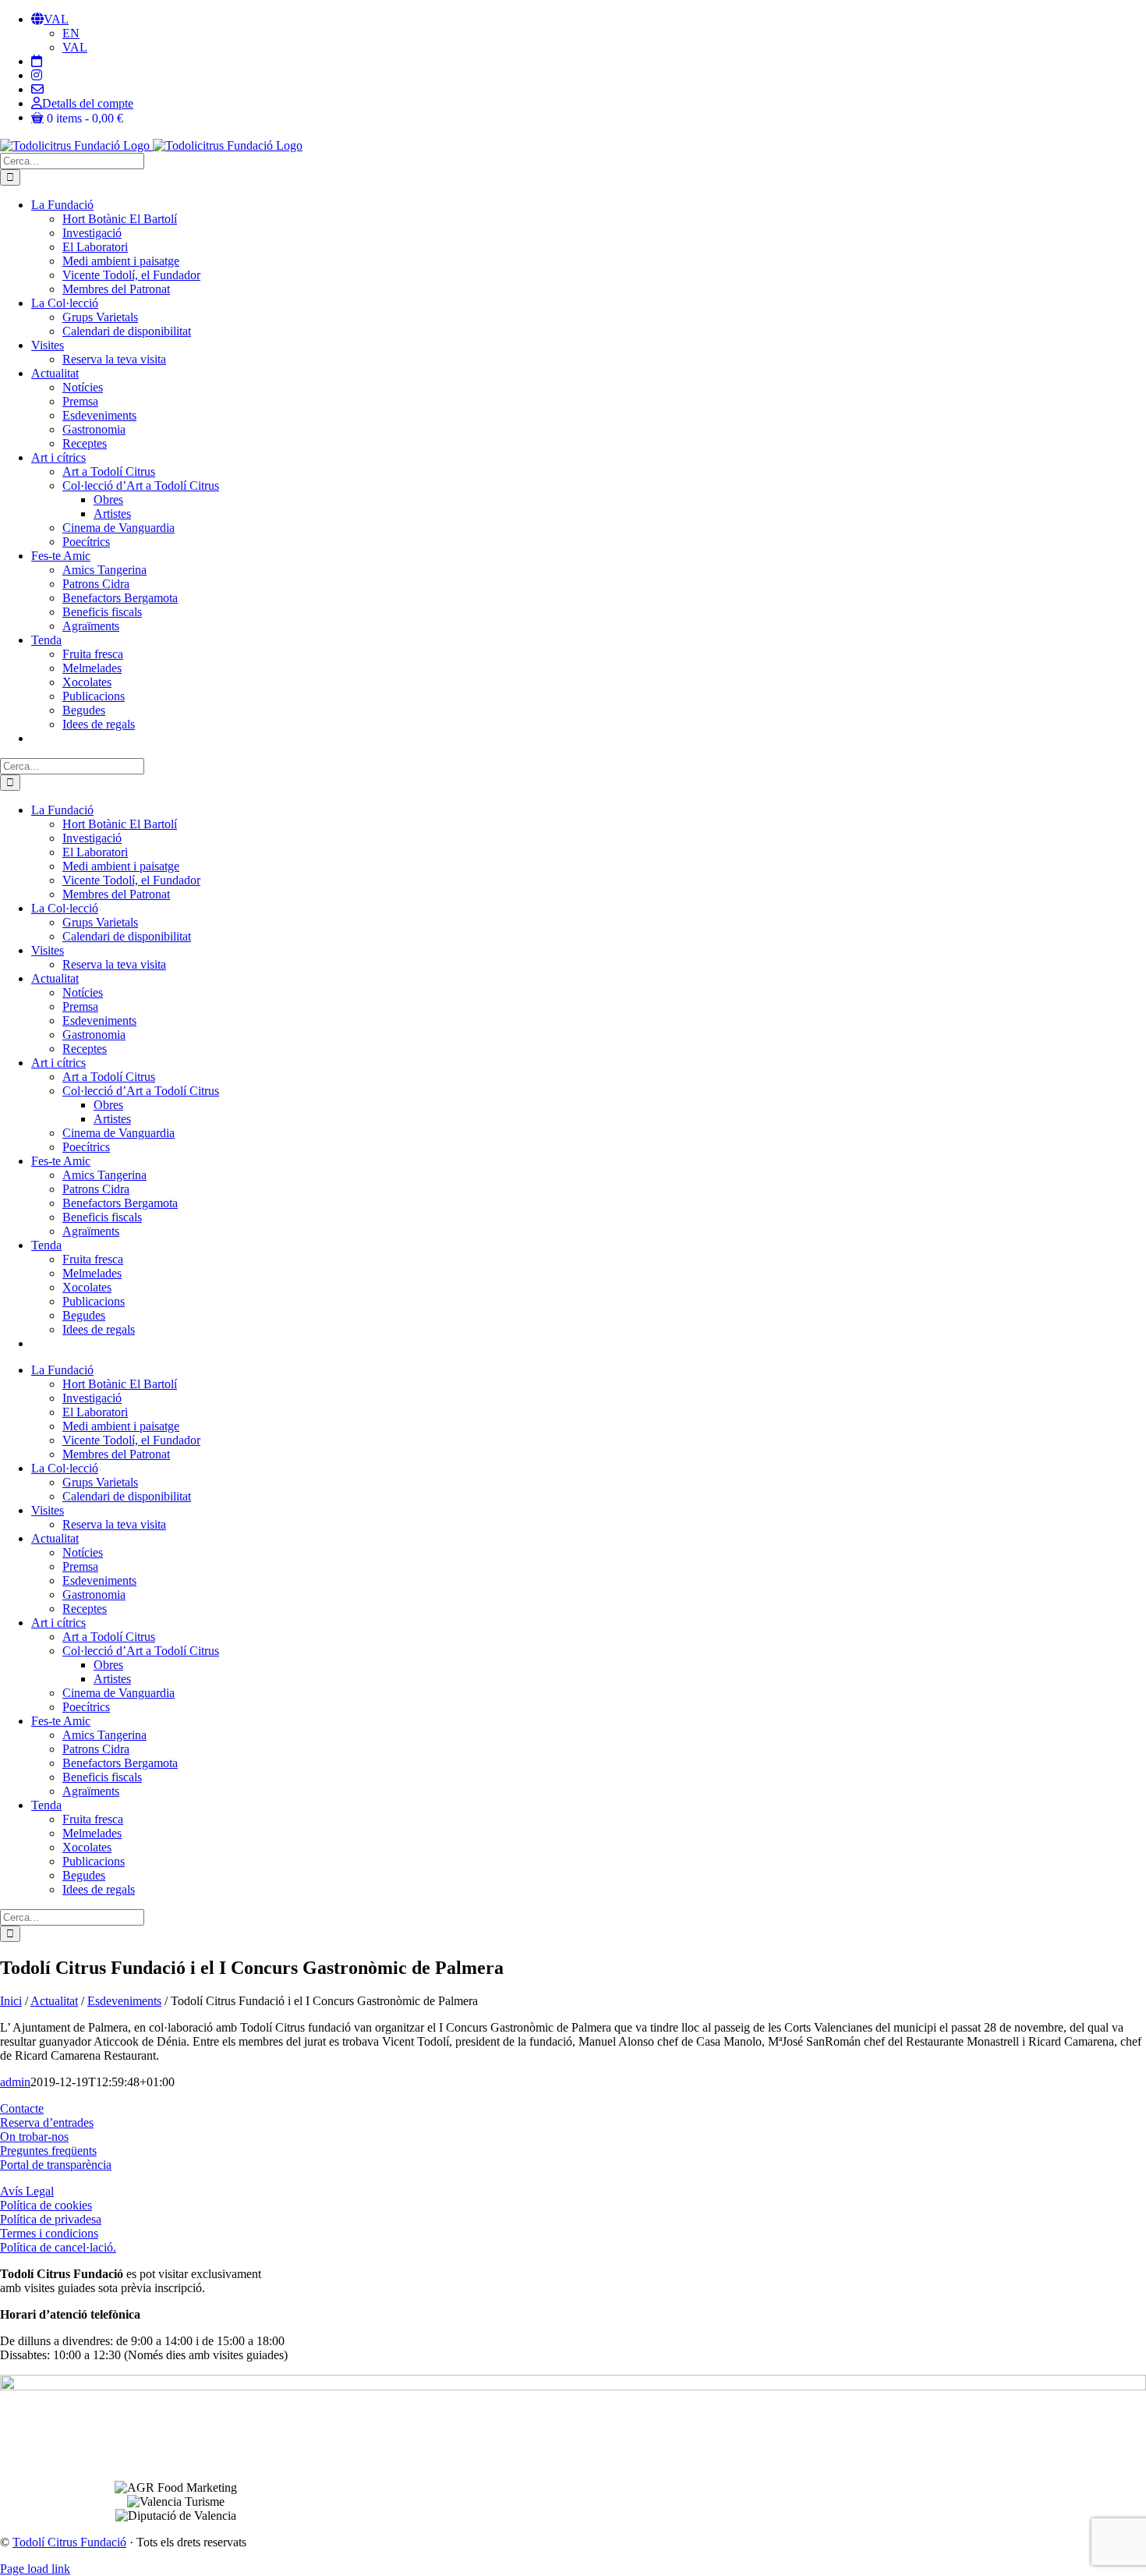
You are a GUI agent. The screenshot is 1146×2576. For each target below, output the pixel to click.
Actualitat (54, 2001)
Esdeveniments (124, 2001)
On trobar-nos (34, 2137)
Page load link (35, 2569)
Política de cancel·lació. (58, 2247)
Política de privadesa (51, 2219)
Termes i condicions (49, 2233)
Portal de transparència (56, 2165)
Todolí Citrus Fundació (69, 2542)
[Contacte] (37, 89)
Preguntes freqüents (48, 2151)
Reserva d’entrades (47, 2122)
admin (15, 2082)
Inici (11, 2001)
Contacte (22, 2108)
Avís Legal (27, 2191)
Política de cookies (46, 2205)
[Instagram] (37, 75)
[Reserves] (37, 61)
